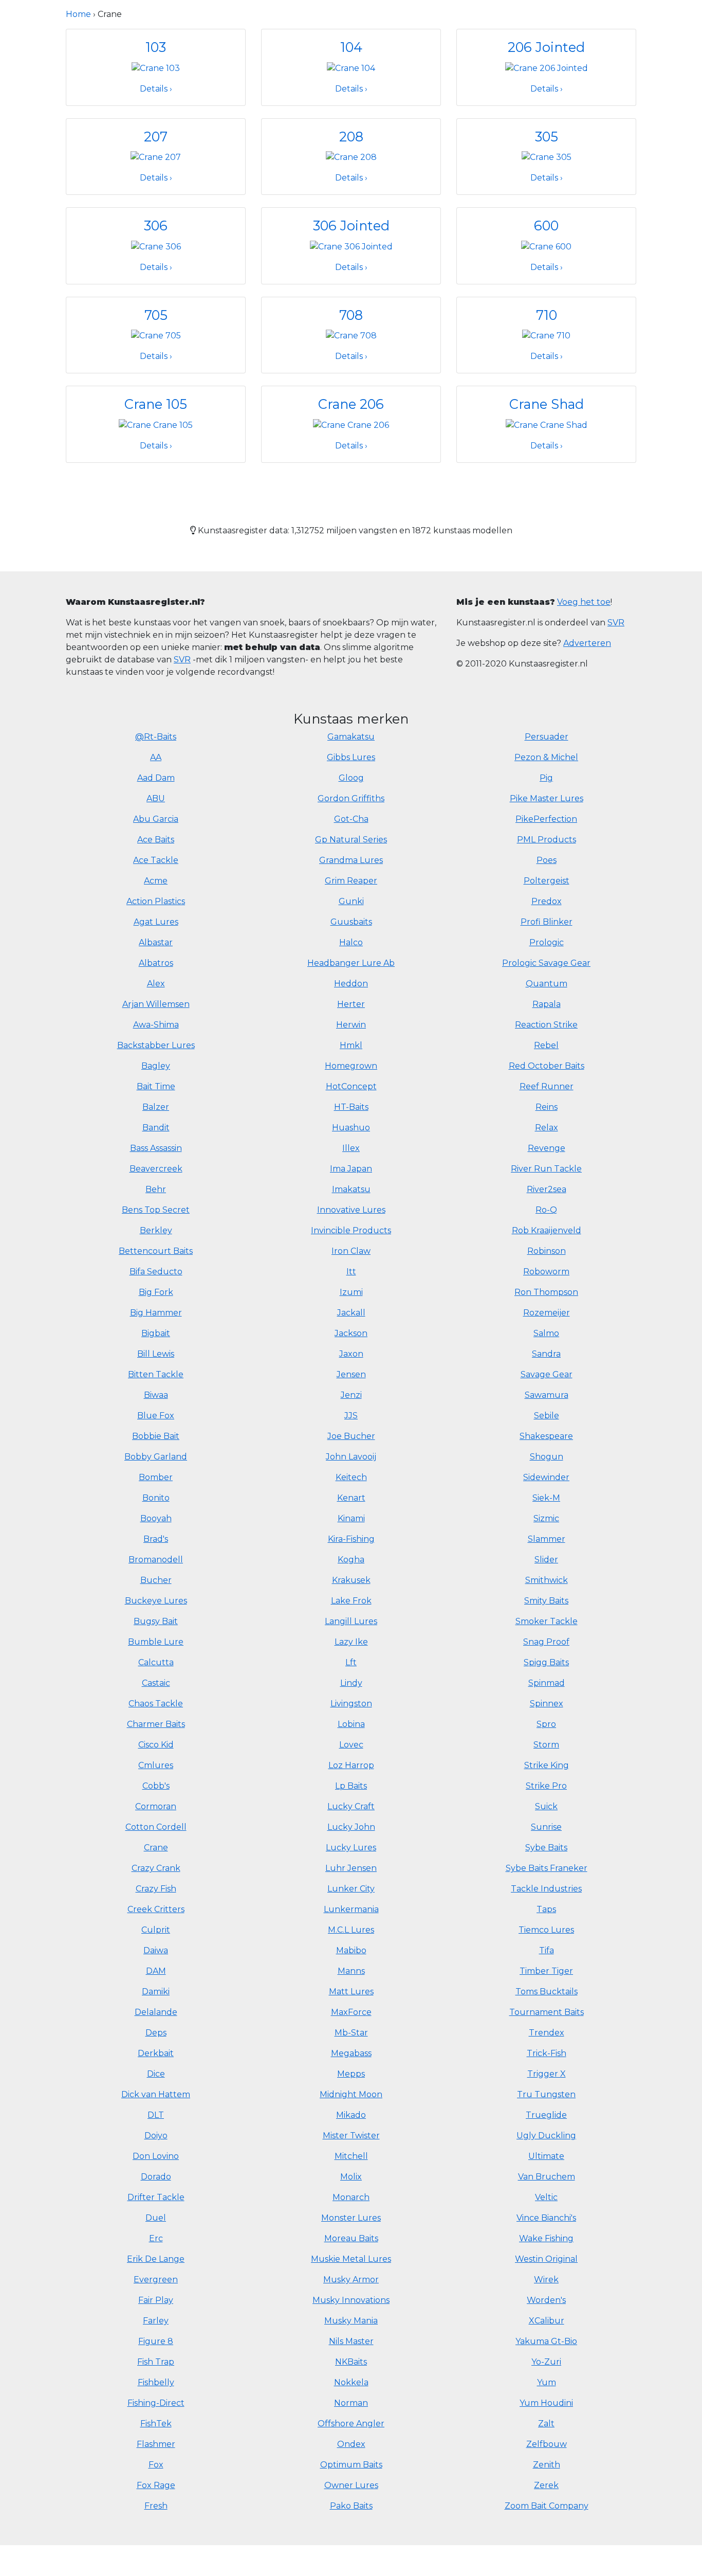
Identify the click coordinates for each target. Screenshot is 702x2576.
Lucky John (351, 1827)
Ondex (351, 2444)
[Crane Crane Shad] (547, 425)
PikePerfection (546, 819)
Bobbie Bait (156, 1436)
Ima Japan (351, 1169)
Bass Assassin (156, 1148)
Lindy (351, 1683)
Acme (156, 881)
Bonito (156, 1498)
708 (351, 315)
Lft (351, 1662)
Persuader (547, 737)
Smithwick (547, 1580)
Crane (156, 1848)
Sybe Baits (546, 1848)
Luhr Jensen (351, 1868)
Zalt (546, 2424)
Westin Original (546, 2259)
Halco (351, 942)
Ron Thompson (546, 1292)
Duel (156, 2218)
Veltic (546, 2197)
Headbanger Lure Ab (351, 963)
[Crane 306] (156, 246)
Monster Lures (351, 2218)
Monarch (351, 2197)
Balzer (156, 1107)
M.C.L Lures (351, 1930)
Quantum (547, 984)
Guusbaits (351, 922)
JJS (351, 1416)
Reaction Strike (546, 1025)
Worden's (546, 2300)
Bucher (156, 1580)
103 (156, 47)
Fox (156, 2465)
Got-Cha (351, 819)
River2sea (547, 1189)
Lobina (351, 1724)
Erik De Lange (156, 2259)
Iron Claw (351, 1251)
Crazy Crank (156, 1868)
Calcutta (156, 1662)
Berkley (156, 1230)
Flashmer (156, 2444)
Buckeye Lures (156, 1601)
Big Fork (156, 1292)
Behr (156, 1189)
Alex (156, 984)
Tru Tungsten (546, 2094)
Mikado (351, 2115)
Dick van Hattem (156, 2094)
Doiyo (156, 2136)
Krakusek (351, 1580)
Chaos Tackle (156, 1704)
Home (78, 14)
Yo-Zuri (546, 2362)
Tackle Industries (546, 1889)
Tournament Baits (547, 2012)
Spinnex (547, 1704)
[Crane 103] (156, 68)
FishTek (156, 2424)
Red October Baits (547, 1066)
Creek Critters (156, 1909)
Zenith (547, 2465)
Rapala (547, 1004)
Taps (546, 1909)
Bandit (156, 1128)
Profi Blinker (547, 922)
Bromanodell (156, 1560)
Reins (547, 1107)
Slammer (547, 1539)
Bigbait (156, 1333)
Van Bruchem (547, 2177)
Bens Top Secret (156, 1210)
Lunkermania (351, 1909)
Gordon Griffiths (351, 798)
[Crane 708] (351, 335)
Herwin (351, 1025)
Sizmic (546, 1518)
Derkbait (156, 2053)
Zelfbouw (547, 2444)
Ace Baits (156, 840)
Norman (351, 2403)
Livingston (351, 1704)
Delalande (156, 2012)
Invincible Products (351, 1230)
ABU (156, 798)
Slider (546, 1560)
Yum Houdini (546, 2403)
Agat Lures (156, 922)
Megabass (351, 2053)
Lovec (351, 1745)
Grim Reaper (351, 881)
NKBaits (351, 2362)
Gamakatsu (351, 737)
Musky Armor (351, 2280)
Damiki (156, 1992)
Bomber (156, 1477)
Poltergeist (547, 881)
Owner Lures (351, 2485)
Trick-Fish (547, 2053)
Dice (156, 2074)
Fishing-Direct (156, 2403)
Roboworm (546, 1272)
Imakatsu (351, 1189)
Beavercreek (156, 1169)
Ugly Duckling (546, 2136)
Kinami (351, 1518)
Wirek (546, 2280)
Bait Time (156, 1086)
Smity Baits (546, 1601)
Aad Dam (156, 778)
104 (351, 47)
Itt (351, 1272)
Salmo (546, 1333)
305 (547, 137)
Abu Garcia (156, 819)
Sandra (546, 1354)
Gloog (351, 778)
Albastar (156, 942)
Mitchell (351, 2156)
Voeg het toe (584, 602)
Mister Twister (351, 2136)
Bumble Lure (156, 1642)
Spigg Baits (546, 1662)
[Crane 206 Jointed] (547, 68)
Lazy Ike (351, 1642)
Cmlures (156, 1765)
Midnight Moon (351, 2094)
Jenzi (351, 1395)
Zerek (546, 2485)
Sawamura (547, 1395)
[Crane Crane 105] (156, 425)
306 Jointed (351, 226)
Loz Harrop (351, 1765)
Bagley (156, 1066)
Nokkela (351, 2382)
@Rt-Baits (156, 737)
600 (546, 226)
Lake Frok (351, 1601)
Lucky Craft (351, 1806)
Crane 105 (156, 404)
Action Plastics (156, 901)
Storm (546, 1745)
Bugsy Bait (156, 1621)
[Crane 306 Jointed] (351, 246)
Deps (156, 2033)
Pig (546, 778)
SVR (182, 660)
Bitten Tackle (156, 1374)
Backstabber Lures (156, 1045)
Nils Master (351, 2341)
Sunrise (546, 1827)
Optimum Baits (351, 2465)
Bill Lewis (156, 1354)
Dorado (156, 2177)
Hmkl (351, 1045)
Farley (156, 2321)
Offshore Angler (351, 2424)
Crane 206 (351, 404)
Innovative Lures (351, 1210)
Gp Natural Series (351, 840)
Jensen (351, 1374)
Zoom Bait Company (547, 2506)
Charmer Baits (156, 1724)
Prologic (547, 942)
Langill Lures (351, 1621)
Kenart (351, 1498)
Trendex (547, 2033)
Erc (156, 2238)
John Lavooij (351, 1457)
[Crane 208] (351, 157)
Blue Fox (156, 1416)
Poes (547, 860)
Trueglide (546, 2115)
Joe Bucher (351, 1436)
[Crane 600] (546, 246)
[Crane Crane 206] (351, 425)
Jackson (351, 1333)
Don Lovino (156, 2156)
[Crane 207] (156, 157)
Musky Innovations (351, 2300)
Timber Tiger (546, 1971)
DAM (156, 1971)
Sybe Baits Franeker (547, 1868)
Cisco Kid (156, 1745)
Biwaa (156, 1395)
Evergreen (156, 2280)
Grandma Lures (351, 860)
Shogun (547, 1457)
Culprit (156, 1930)
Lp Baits (351, 1786)
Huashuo (351, 1128)
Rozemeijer (547, 1313)
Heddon (351, 984)
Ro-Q (546, 1210)
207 (156, 137)
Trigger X (547, 2074)
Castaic (156, 1683)
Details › (156, 89)
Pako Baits (351, 2506)
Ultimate (546, 2156)
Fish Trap (156, 2362)
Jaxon (351, 1354)
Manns (351, 1971)
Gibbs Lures (351, 757)
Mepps (351, 2074)
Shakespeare (546, 1436)
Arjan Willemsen (156, 1004)
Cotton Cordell (156, 1827)
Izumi (351, 1292)
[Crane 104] (351, 68)
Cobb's (156, 1786)
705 (156, 315)
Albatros (156, 963)
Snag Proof (546, 1642)
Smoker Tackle (547, 1621)
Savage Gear (547, 1374)
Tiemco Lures (546, 1930)
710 (547, 315)
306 (156, 226)
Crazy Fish (156, 1889)
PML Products (547, 840)
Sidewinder (546, 1477)
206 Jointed (546, 47)
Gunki (351, 901)
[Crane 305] (547, 157)
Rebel (546, 1045)
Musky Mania (351, 2321)
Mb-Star (351, 2033)
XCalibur (547, 2321)
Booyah (156, 1518)
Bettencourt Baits (156, 1251)
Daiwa (156, 1950)
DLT (156, 2115)
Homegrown (351, 1066)
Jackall (351, 1313)
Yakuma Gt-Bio (546, 2341)
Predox (547, 901)
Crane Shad (547, 404)
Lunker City (351, 1889)
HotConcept (351, 1086)
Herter (351, 1004)
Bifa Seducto (156, 1272)
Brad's (156, 1539)
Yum (547, 2382)
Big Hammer (156, 1313)
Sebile (547, 1416)
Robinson (547, 1251)
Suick (546, 1806)
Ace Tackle (156, 860)
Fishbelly (156, 2382)
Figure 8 (156, 2341)
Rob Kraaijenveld (547, 1230)
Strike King (547, 1765)
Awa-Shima (156, 1025)
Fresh (156, 2506)
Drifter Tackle (156, 2197)
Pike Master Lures (547, 798)
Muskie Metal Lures (351, 2259)
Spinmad (547, 1683)
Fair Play (156, 2300)
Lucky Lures (351, 1848)
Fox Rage (156, 2485)
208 (351, 137)
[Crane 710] (546, 335)
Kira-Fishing (351, 1539)
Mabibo (351, 1950)
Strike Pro (546, 1786)
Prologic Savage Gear (546, 963)
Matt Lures (351, 1992)
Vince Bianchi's (546, 2218)
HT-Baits (351, 1107)
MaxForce (351, 2012)
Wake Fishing (546, 2238)
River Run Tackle (546, 1169)
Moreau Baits (351, 2238)
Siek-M (546, 1498)
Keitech (351, 1477)
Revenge (547, 1148)
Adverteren (587, 643)
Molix (351, 2177)
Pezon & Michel (546, 757)
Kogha (351, 1560)
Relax (547, 1128)
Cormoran (156, 1806)
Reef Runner (547, 1086)
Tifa (547, 1950)
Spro (546, 1724)
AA (156, 757)
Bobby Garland (156, 1457)
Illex (351, 1148)
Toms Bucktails (547, 1992)
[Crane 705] (156, 335)
